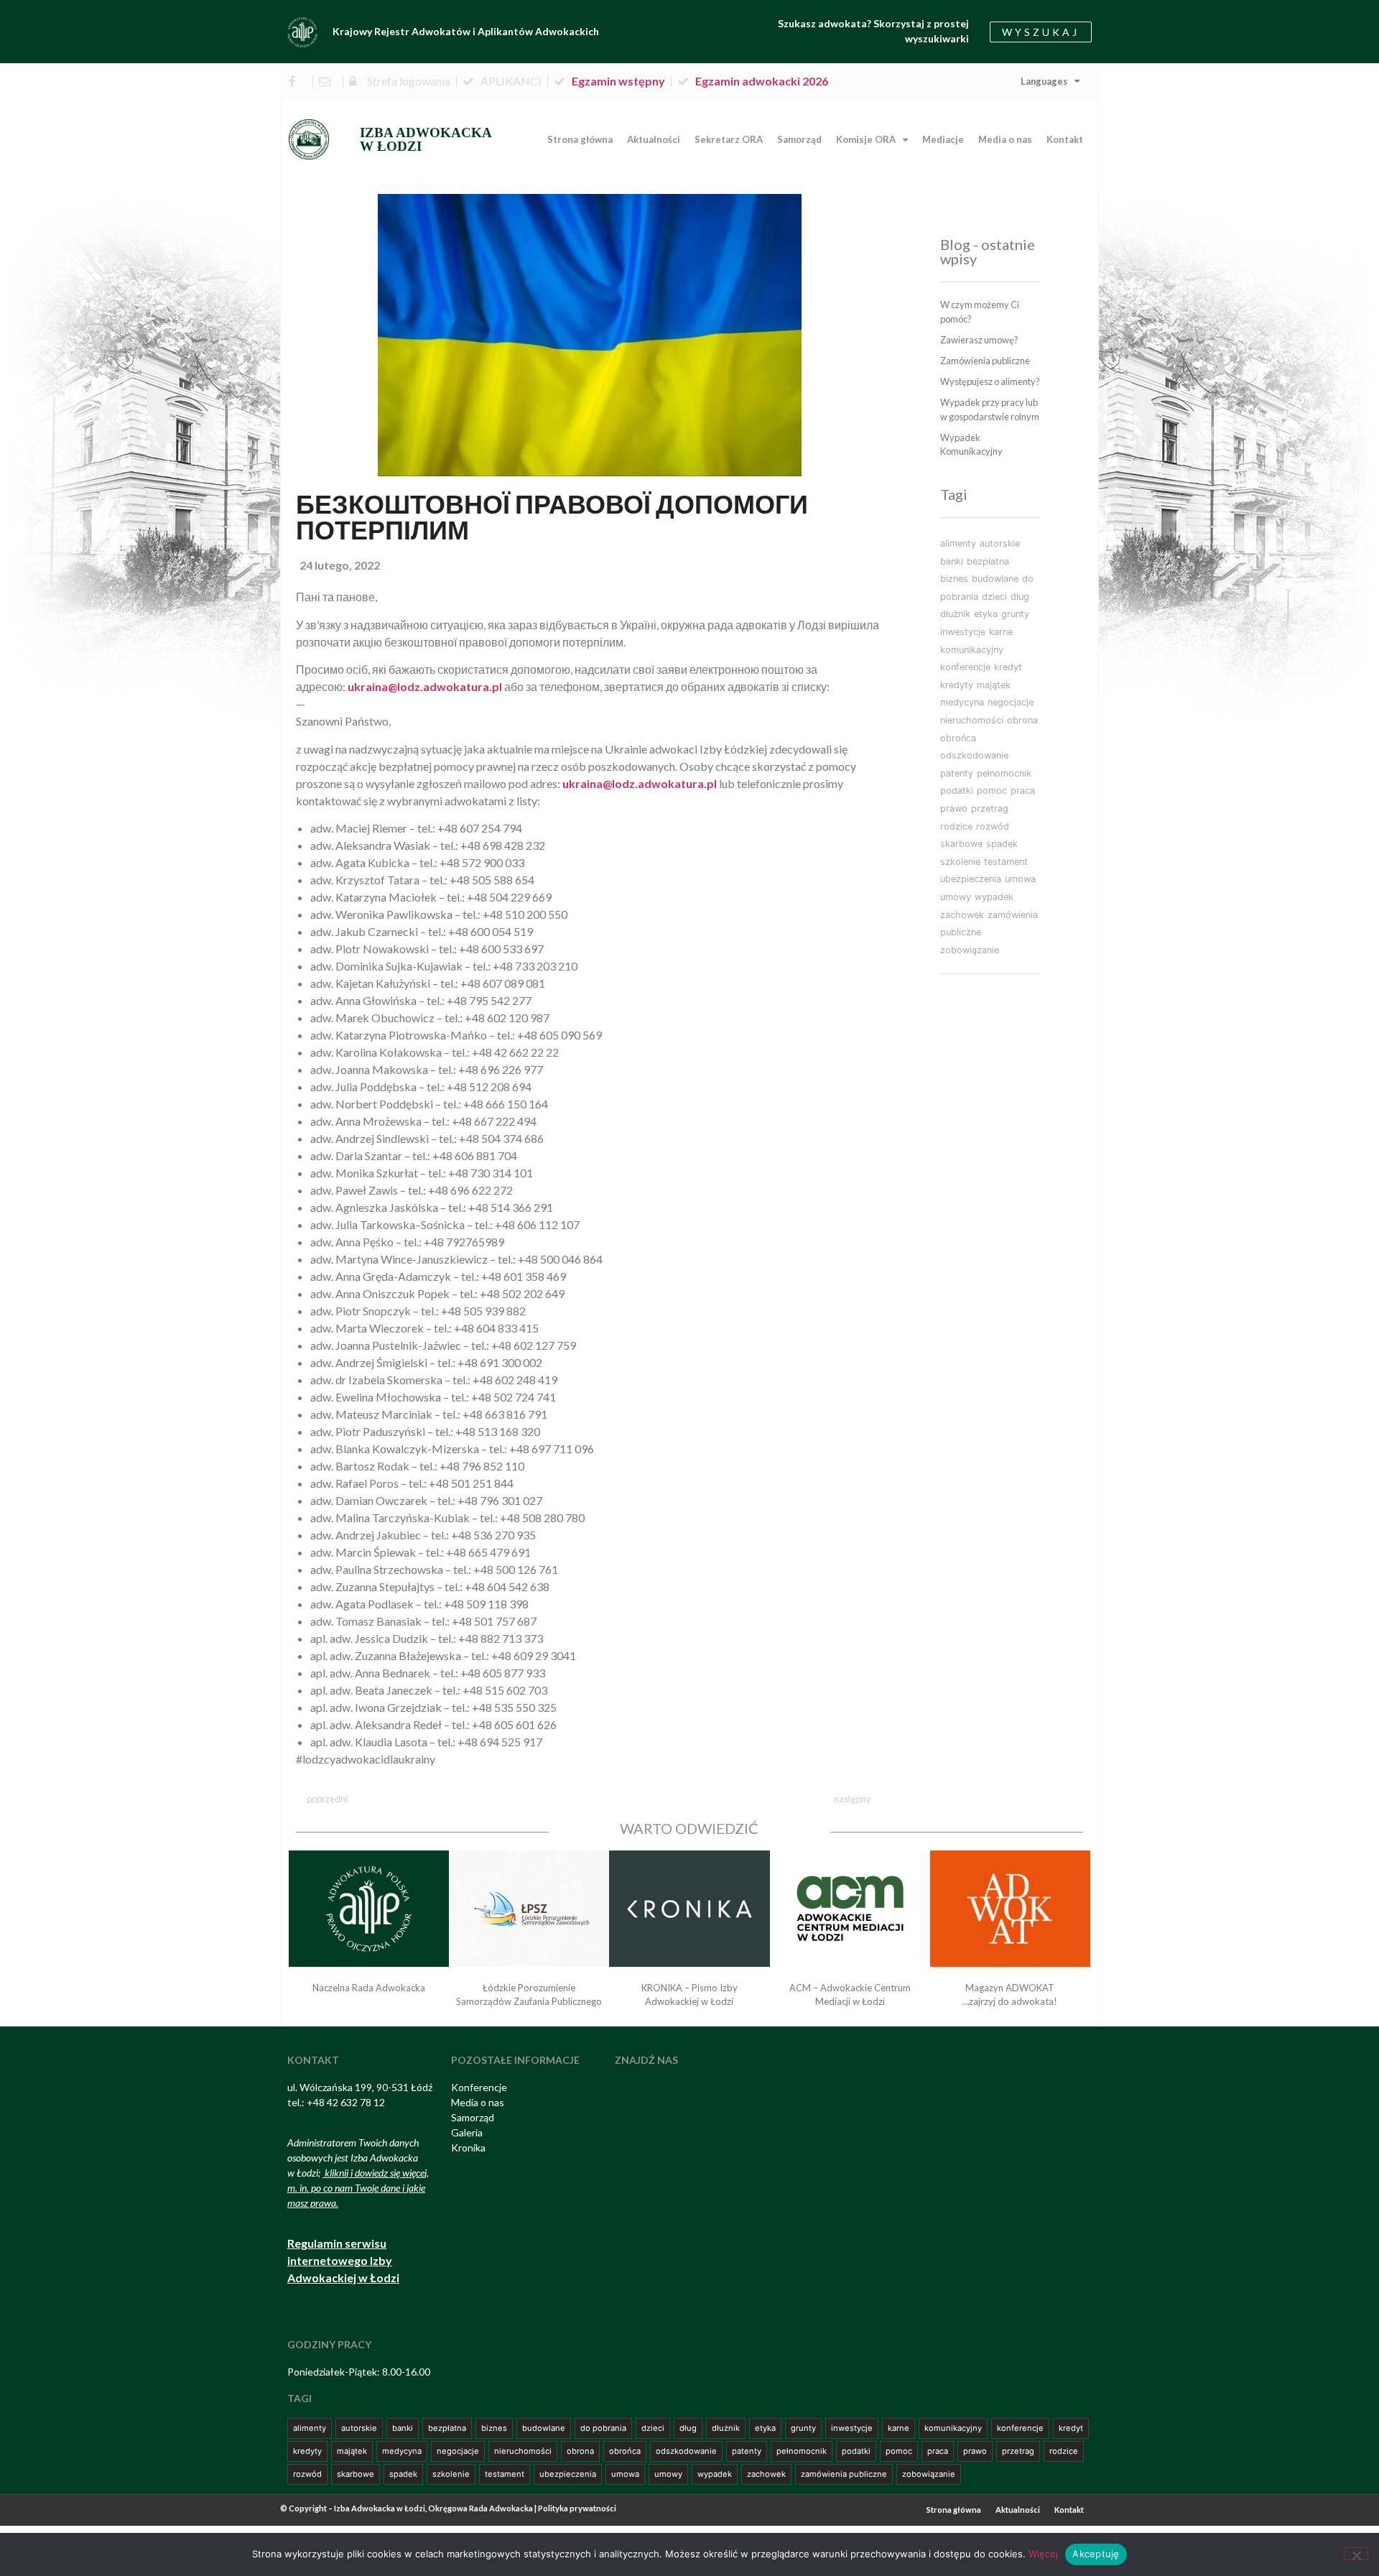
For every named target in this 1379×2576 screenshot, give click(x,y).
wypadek (994, 897)
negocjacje (1011, 702)
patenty (957, 773)
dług (1020, 597)
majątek (994, 685)
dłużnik (955, 614)
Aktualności (654, 139)
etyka (986, 614)
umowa (1020, 879)
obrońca (958, 738)
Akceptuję (1096, 2554)
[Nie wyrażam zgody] (1356, 2554)
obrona (1022, 720)
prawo (954, 809)
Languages (1044, 81)
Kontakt (1065, 139)
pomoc (992, 791)
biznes (954, 579)
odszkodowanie (974, 755)
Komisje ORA (866, 139)
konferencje (965, 667)
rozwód (993, 826)
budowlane (995, 579)
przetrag (990, 809)
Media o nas (1005, 139)
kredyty (957, 685)
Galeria (467, 2132)
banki (952, 561)
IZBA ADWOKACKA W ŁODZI (426, 139)
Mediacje (943, 139)
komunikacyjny (972, 650)
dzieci (994, 597)
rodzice (956, 826)
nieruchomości (972, 720)
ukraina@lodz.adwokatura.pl (640, 783)
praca (1023, 791)
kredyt (1008, 667)
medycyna (962, 702)
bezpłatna (988, 561)
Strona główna (580, 139)
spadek (1002, 844)
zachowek (962, 915)
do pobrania (603, 2428)
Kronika (468, 2148)
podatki (957, 791)
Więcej (1043, 2554)
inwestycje (963, 632)
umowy (956, 897)
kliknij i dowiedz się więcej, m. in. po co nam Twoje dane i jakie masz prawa (358, 2188)
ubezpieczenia (971, 879)
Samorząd (799, 139)
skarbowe (961, 844)
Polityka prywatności (577, 2508)
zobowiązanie (970, 950)
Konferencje (479, 2087)
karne (1001, 632)
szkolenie (960, 862)
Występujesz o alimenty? (990, 381)
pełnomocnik (1004, 773)
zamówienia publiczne (844, 2474)
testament (1006, 862)
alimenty (958, 543)
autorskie (1000, 543)
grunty (1015, 614)
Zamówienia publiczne (985, 361)
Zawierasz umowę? (979, 340)
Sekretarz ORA (729, 139)
